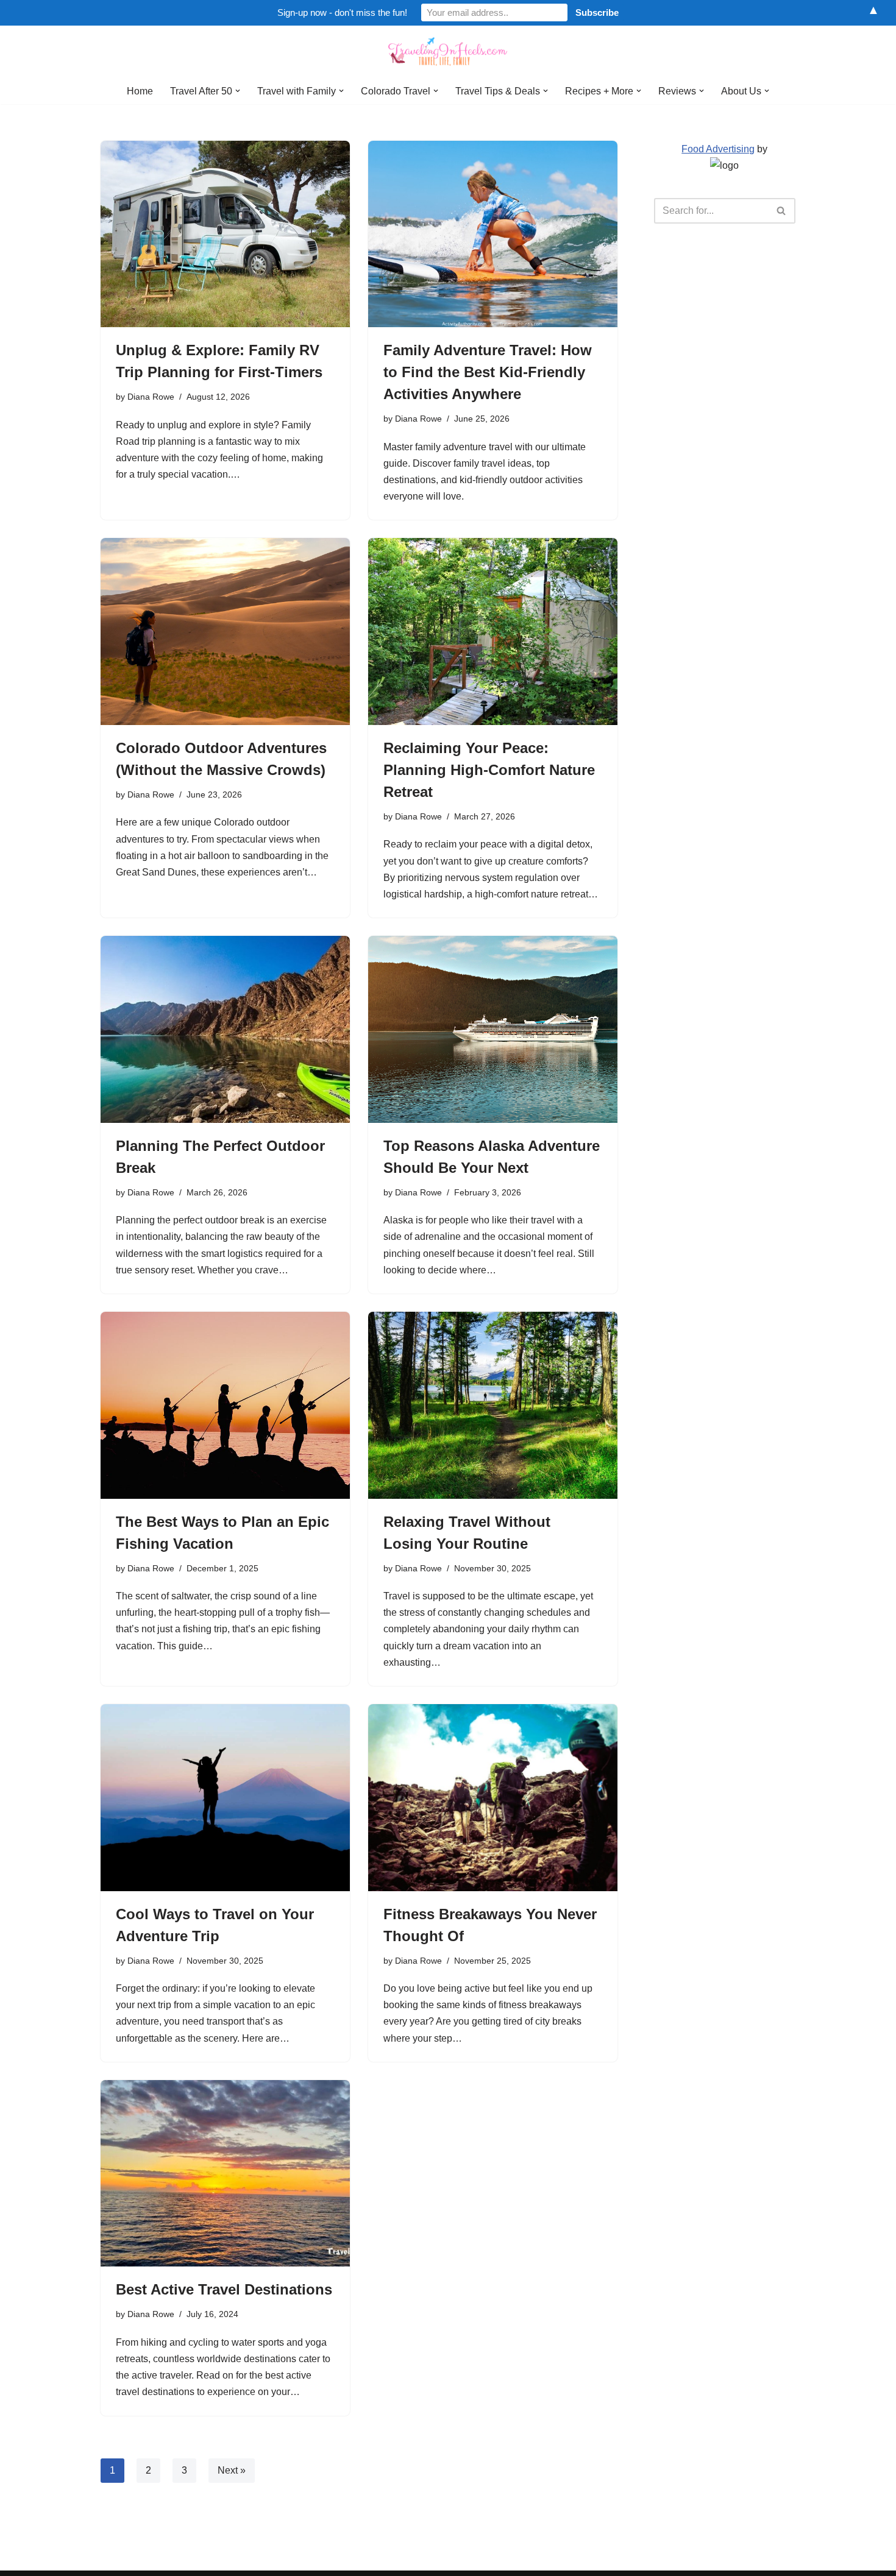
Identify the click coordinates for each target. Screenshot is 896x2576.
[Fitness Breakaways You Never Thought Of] (493, 1798)
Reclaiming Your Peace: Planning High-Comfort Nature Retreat (489, 770)
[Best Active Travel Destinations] (225, 2174)
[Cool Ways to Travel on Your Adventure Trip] (225, 1798)
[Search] (782, 211)
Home (140, 91)
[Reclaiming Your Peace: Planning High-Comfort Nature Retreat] (493, 632)
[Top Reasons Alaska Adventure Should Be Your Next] (493, 1029)
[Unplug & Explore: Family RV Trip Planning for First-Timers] (225, 234)
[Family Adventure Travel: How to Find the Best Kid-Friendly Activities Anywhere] (493, 234)
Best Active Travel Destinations (224, 2289)
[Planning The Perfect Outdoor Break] (225, 1029)
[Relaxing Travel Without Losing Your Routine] (493, 1405)
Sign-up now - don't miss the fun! (342, 12)
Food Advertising (718, 149)
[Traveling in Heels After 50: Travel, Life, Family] (448, 52)
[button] (238, 91)
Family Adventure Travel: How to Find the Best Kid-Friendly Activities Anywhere (488, 372)
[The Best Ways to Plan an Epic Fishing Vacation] (225, 1405)
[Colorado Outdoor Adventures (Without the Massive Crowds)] (225, 632)
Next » (232, 2470)
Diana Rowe (151, 397)
